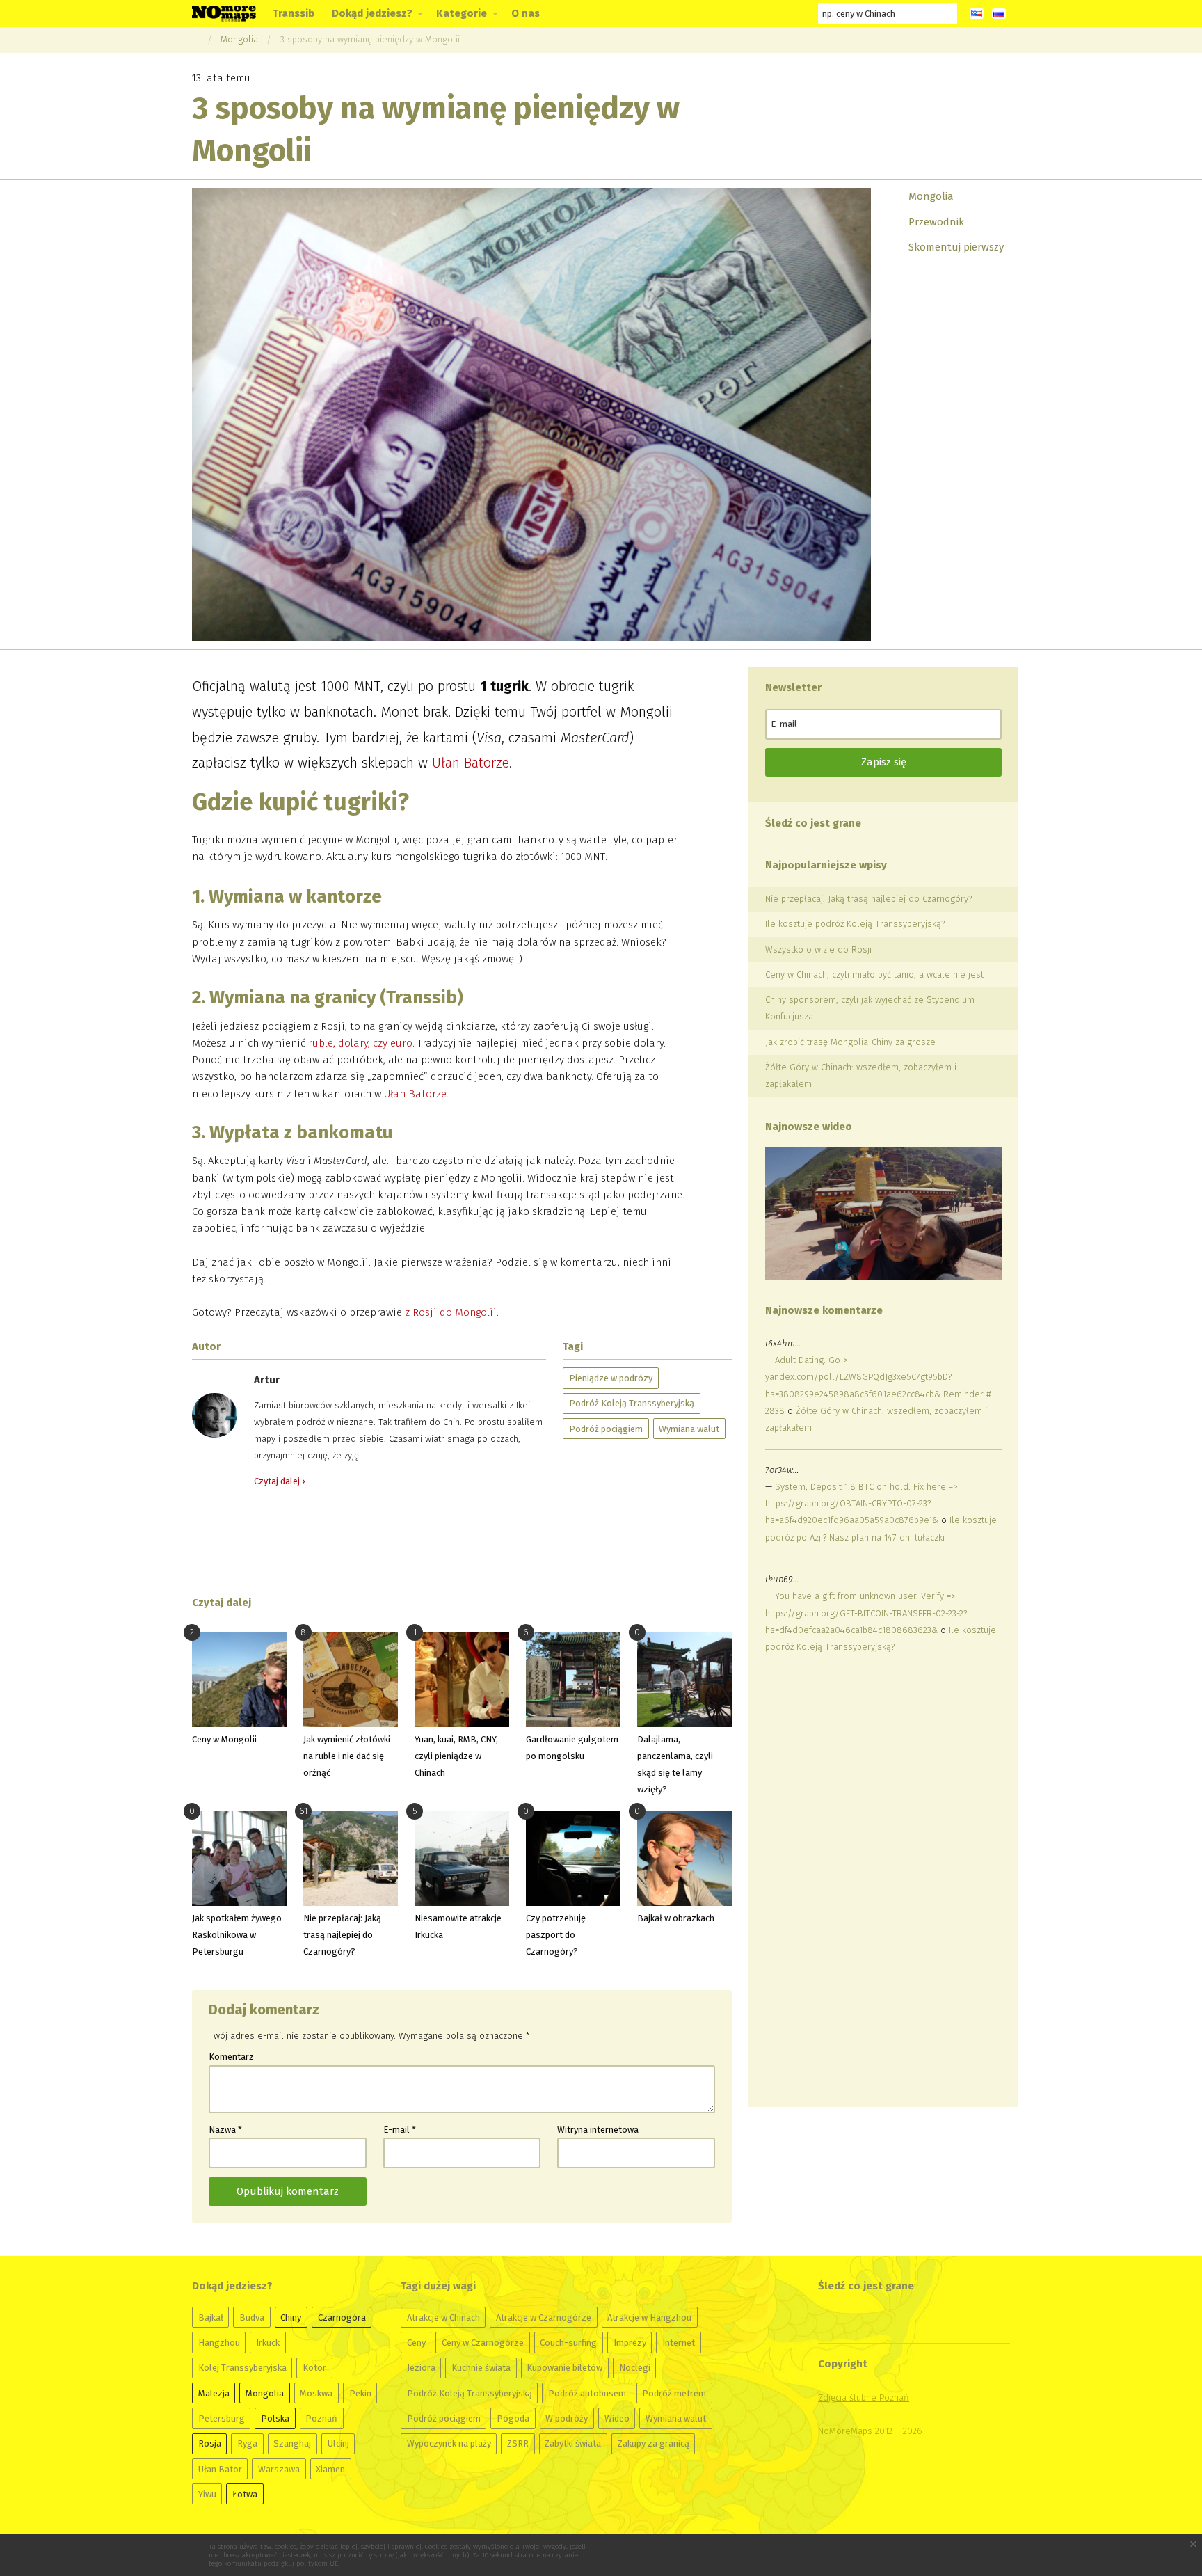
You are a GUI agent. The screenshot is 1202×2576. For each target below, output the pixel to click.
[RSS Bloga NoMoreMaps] (796, 14)
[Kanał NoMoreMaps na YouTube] (746, 14)
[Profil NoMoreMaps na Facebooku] (696, 14)
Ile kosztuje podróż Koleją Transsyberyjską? (855, 924)
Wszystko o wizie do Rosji (818, 949)
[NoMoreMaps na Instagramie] (771, 14)
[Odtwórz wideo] (883, 1214)
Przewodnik (936, 222)
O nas (526, 13)
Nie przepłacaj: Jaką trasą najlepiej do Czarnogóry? (868, 899)
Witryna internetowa (598, 2130)
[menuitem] (294, 14)
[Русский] (999, 14)
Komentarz (231, 2057)
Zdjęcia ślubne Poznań (864, 2398)
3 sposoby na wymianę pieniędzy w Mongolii (370, 39)
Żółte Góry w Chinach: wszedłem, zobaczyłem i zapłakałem (861, 1075)
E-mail (400, 2130)
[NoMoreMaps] (195, 39)
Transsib (294, 13)
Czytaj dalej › (279, 1481)
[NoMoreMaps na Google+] (721, 14)
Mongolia (239, 39)
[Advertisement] (462, 1542)
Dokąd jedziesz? (372, 13)
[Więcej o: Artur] (215, 1415)
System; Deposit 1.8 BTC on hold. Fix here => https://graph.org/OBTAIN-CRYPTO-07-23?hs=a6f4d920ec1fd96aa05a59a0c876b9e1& (861, 1503)
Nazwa (225, 2130)
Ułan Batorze (471, 763)
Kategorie (462, 13)
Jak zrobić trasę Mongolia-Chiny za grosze (850, 1042)
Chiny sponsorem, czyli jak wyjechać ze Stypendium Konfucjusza (870, 1008)
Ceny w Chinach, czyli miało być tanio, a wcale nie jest (874, 975)
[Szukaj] (947, 13)
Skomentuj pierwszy (956, 247)
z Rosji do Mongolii (451, 1312)
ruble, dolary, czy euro (360, 1043)
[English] (977, 14)
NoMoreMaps (845, 2431)
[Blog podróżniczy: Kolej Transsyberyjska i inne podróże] (224, 13)
